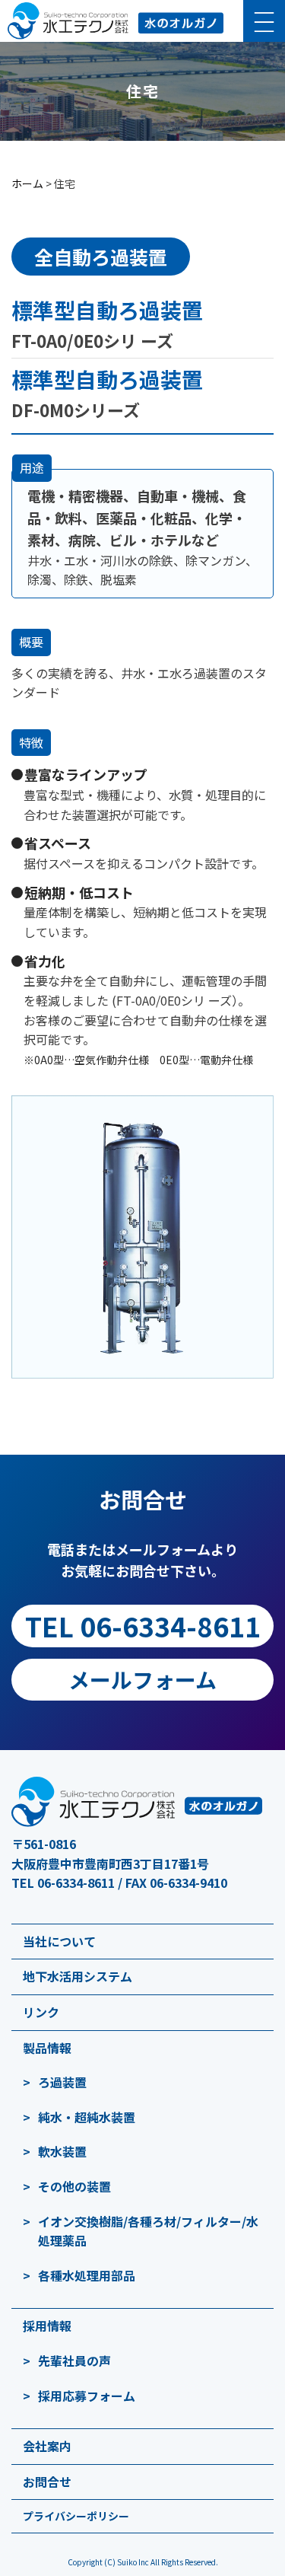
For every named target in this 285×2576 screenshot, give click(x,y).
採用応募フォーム (87, 2396)
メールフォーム (142, 1679)
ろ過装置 (62, 2082)
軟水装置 (62, 2151)
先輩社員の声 (74, 2361)
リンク (41, 2012)
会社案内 (47, 2446)
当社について (59, 1941)
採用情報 (47, 2326)
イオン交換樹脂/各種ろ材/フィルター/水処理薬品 (148, 2231)
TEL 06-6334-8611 (143, 1626)
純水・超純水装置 (87, 2117)
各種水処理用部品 (87, 2275)
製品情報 (47, 2048)
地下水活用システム (78, 1976)
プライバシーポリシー (76, 2516)
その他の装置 (74, 2186)
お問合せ (47, 2482)
